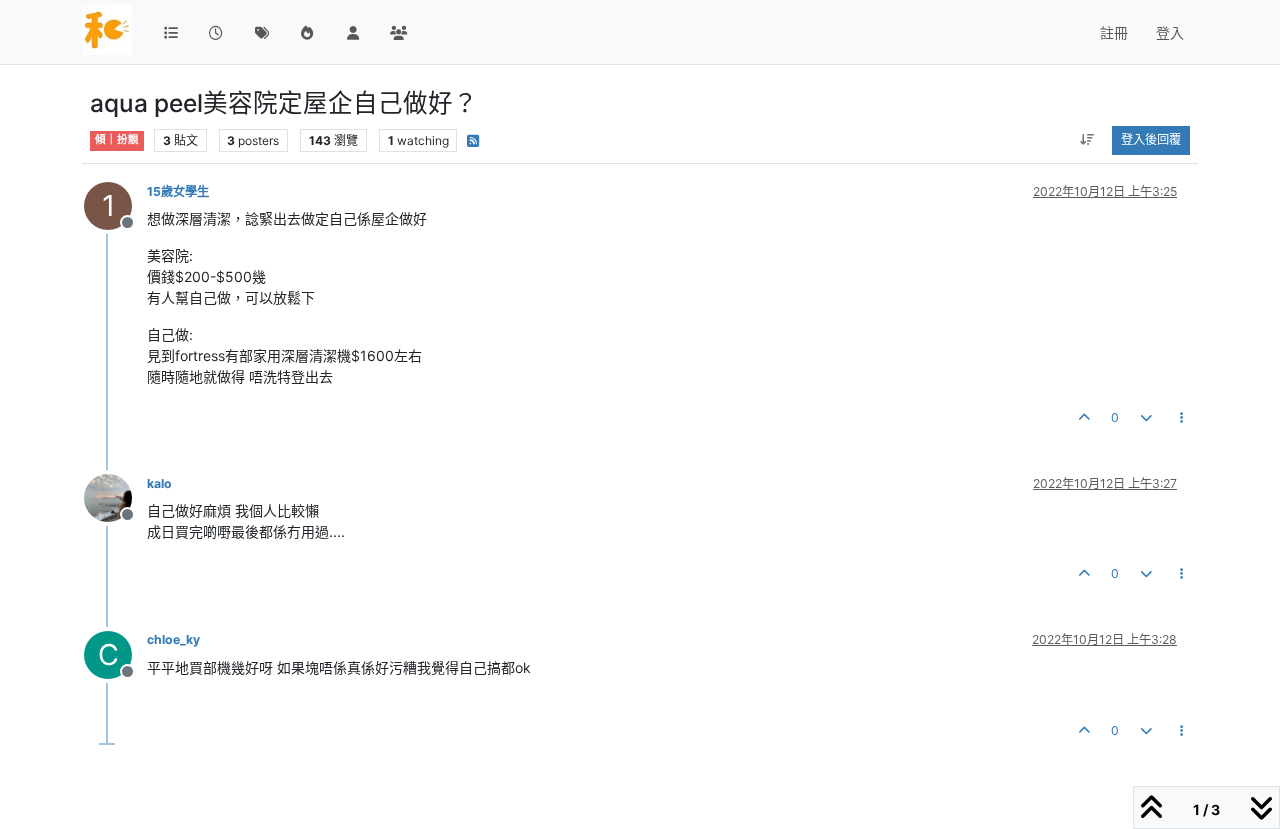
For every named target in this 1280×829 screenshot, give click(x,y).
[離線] (115, 496)
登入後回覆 (1151, 139)
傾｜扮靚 (117, 139)
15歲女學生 (178, 191)
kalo (159, 483)
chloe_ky (173, 639)
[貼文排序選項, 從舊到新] (1087, 140)
